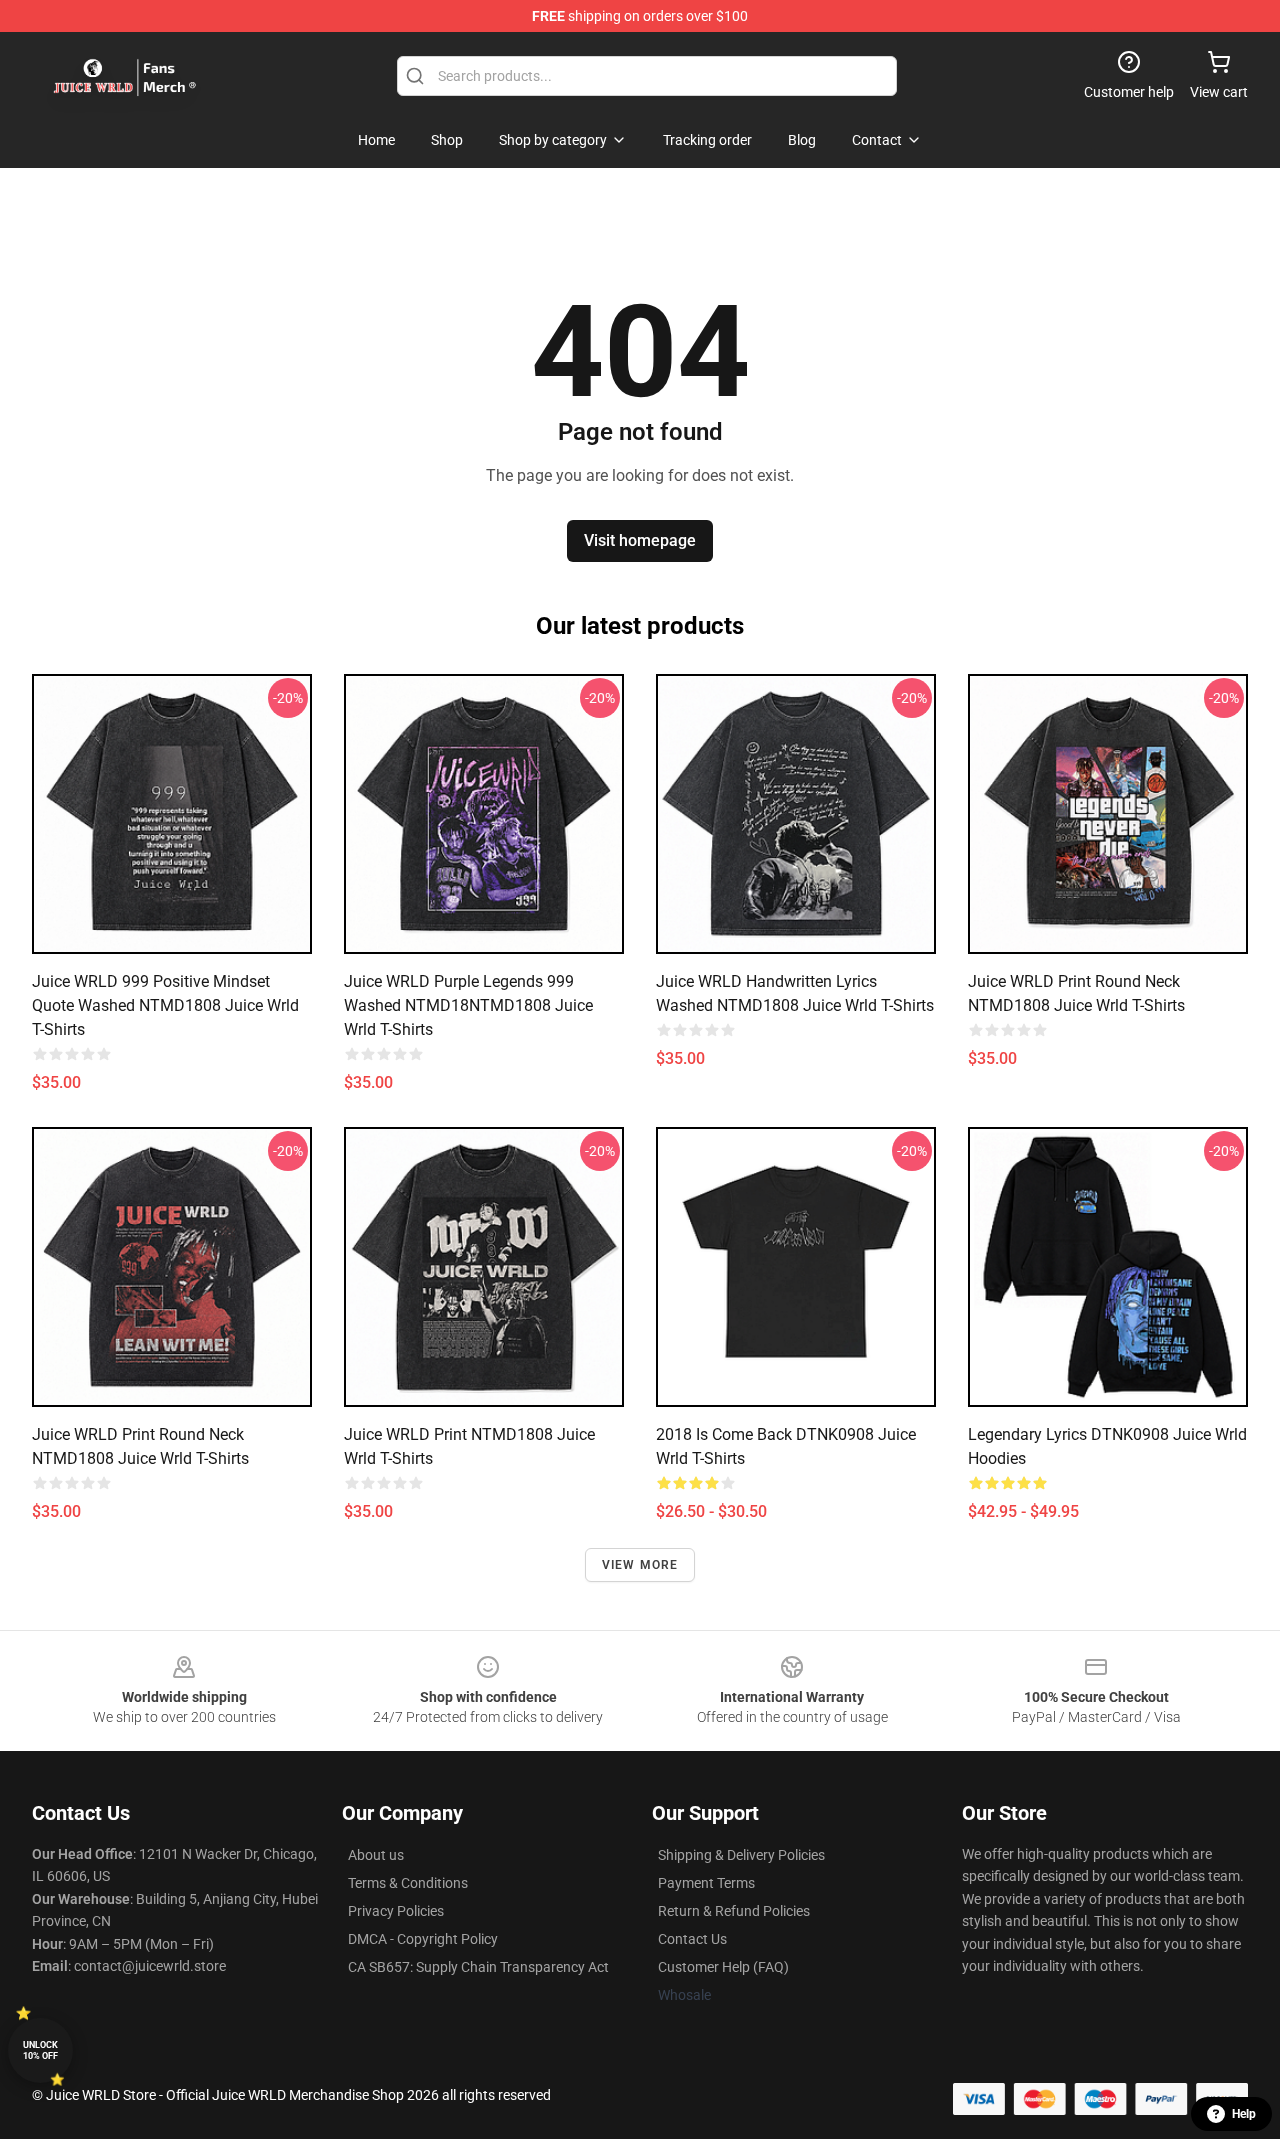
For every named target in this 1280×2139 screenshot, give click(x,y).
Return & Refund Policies (734, 1911)
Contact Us (692, 1939)
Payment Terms (706, 1883)
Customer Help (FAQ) (723, 1967)
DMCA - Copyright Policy (423, 1939)
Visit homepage (640, 540)
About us (376, 1855)
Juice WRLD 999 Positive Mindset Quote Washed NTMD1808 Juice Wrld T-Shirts (165, 1005)
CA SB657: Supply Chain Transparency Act (478, 1967)
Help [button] (1244, 2114)
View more (640, 1565)
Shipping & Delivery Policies (741, 1855)
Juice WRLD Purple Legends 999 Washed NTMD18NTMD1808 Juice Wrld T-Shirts (468, 1005)
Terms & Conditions (408, 1883)
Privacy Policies (396, 1911)
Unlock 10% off (40, 2050)
